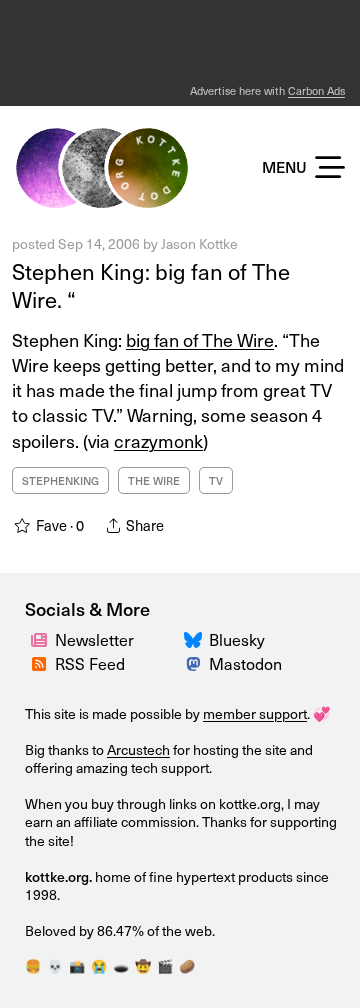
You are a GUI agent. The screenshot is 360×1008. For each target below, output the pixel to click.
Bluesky (237, 639)
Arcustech (138, 749)
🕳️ (121, 965)
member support (255, 713)
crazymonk (158, 440)
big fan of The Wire (200, 339)
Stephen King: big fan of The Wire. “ (151, 285)
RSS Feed (90, 663)
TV (216, 480)
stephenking (60, 480)
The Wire (154, 480)
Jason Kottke (199, 243)
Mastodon (245, 663)
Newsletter (94, 639)
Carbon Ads (316, 90)
